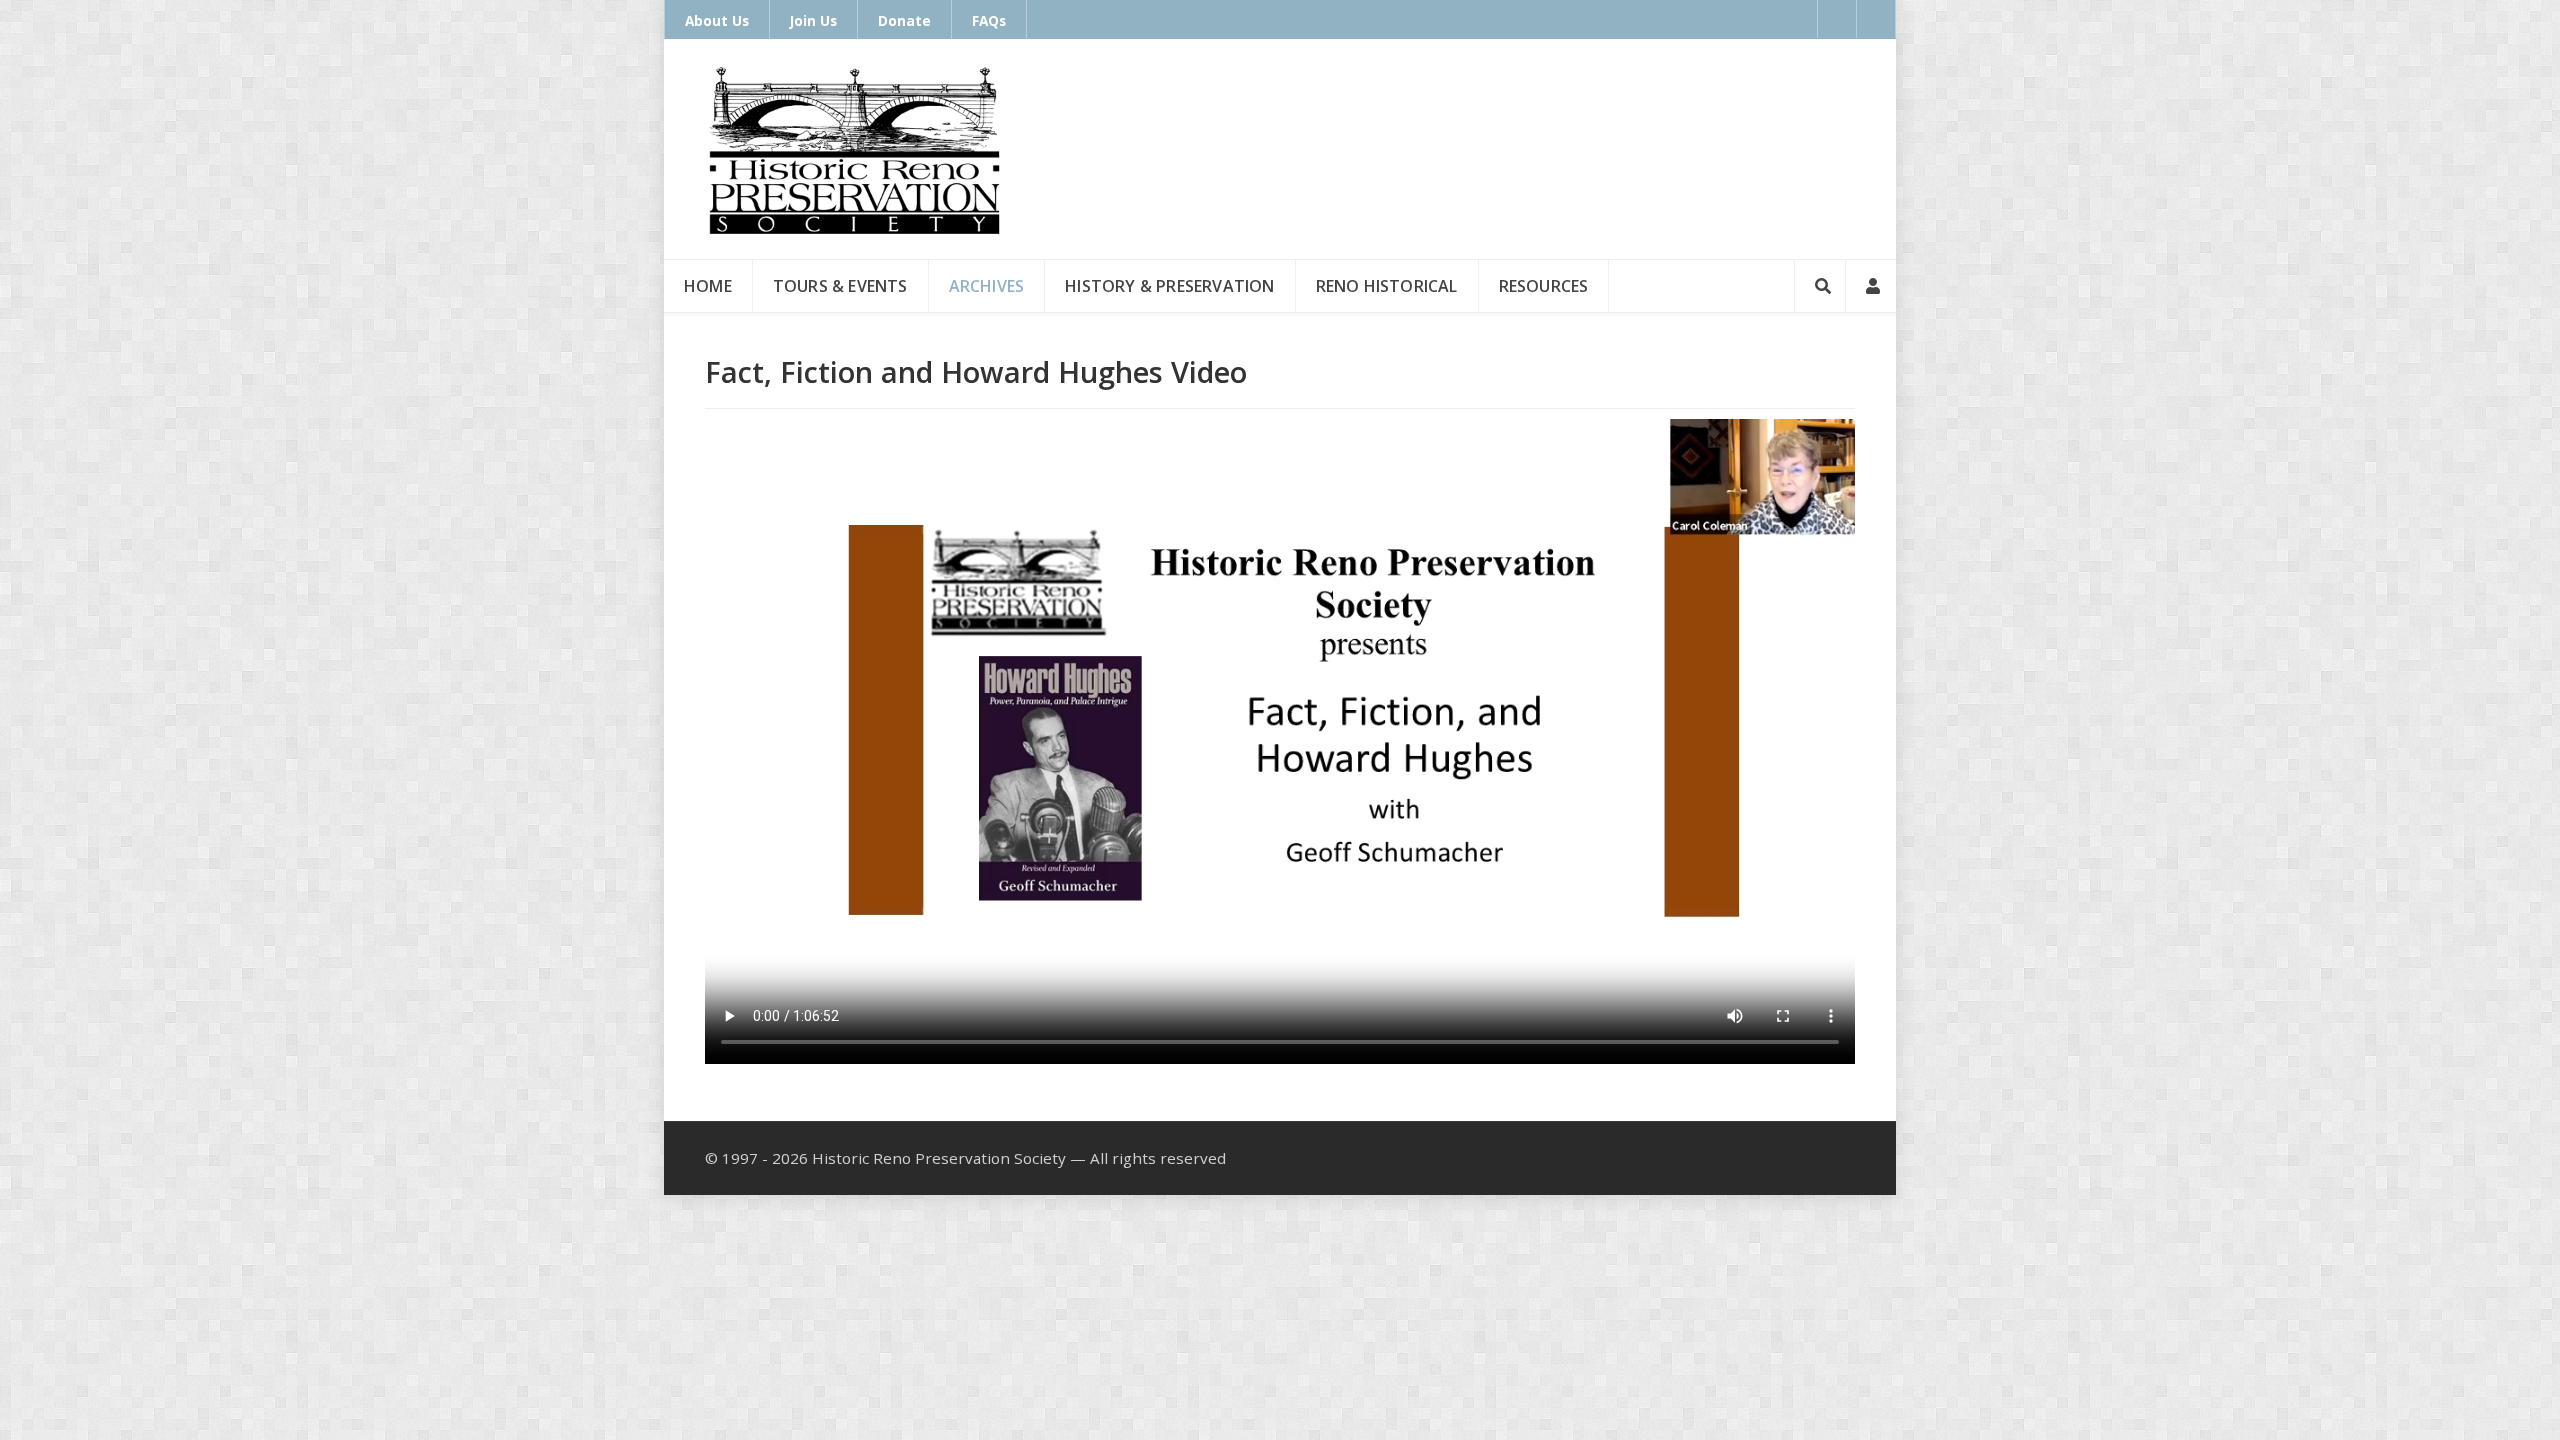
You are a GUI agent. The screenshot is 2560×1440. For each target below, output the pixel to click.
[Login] (1871, 286)
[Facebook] (1837, 19)
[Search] (1820, 286)
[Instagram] (1876, 19)
